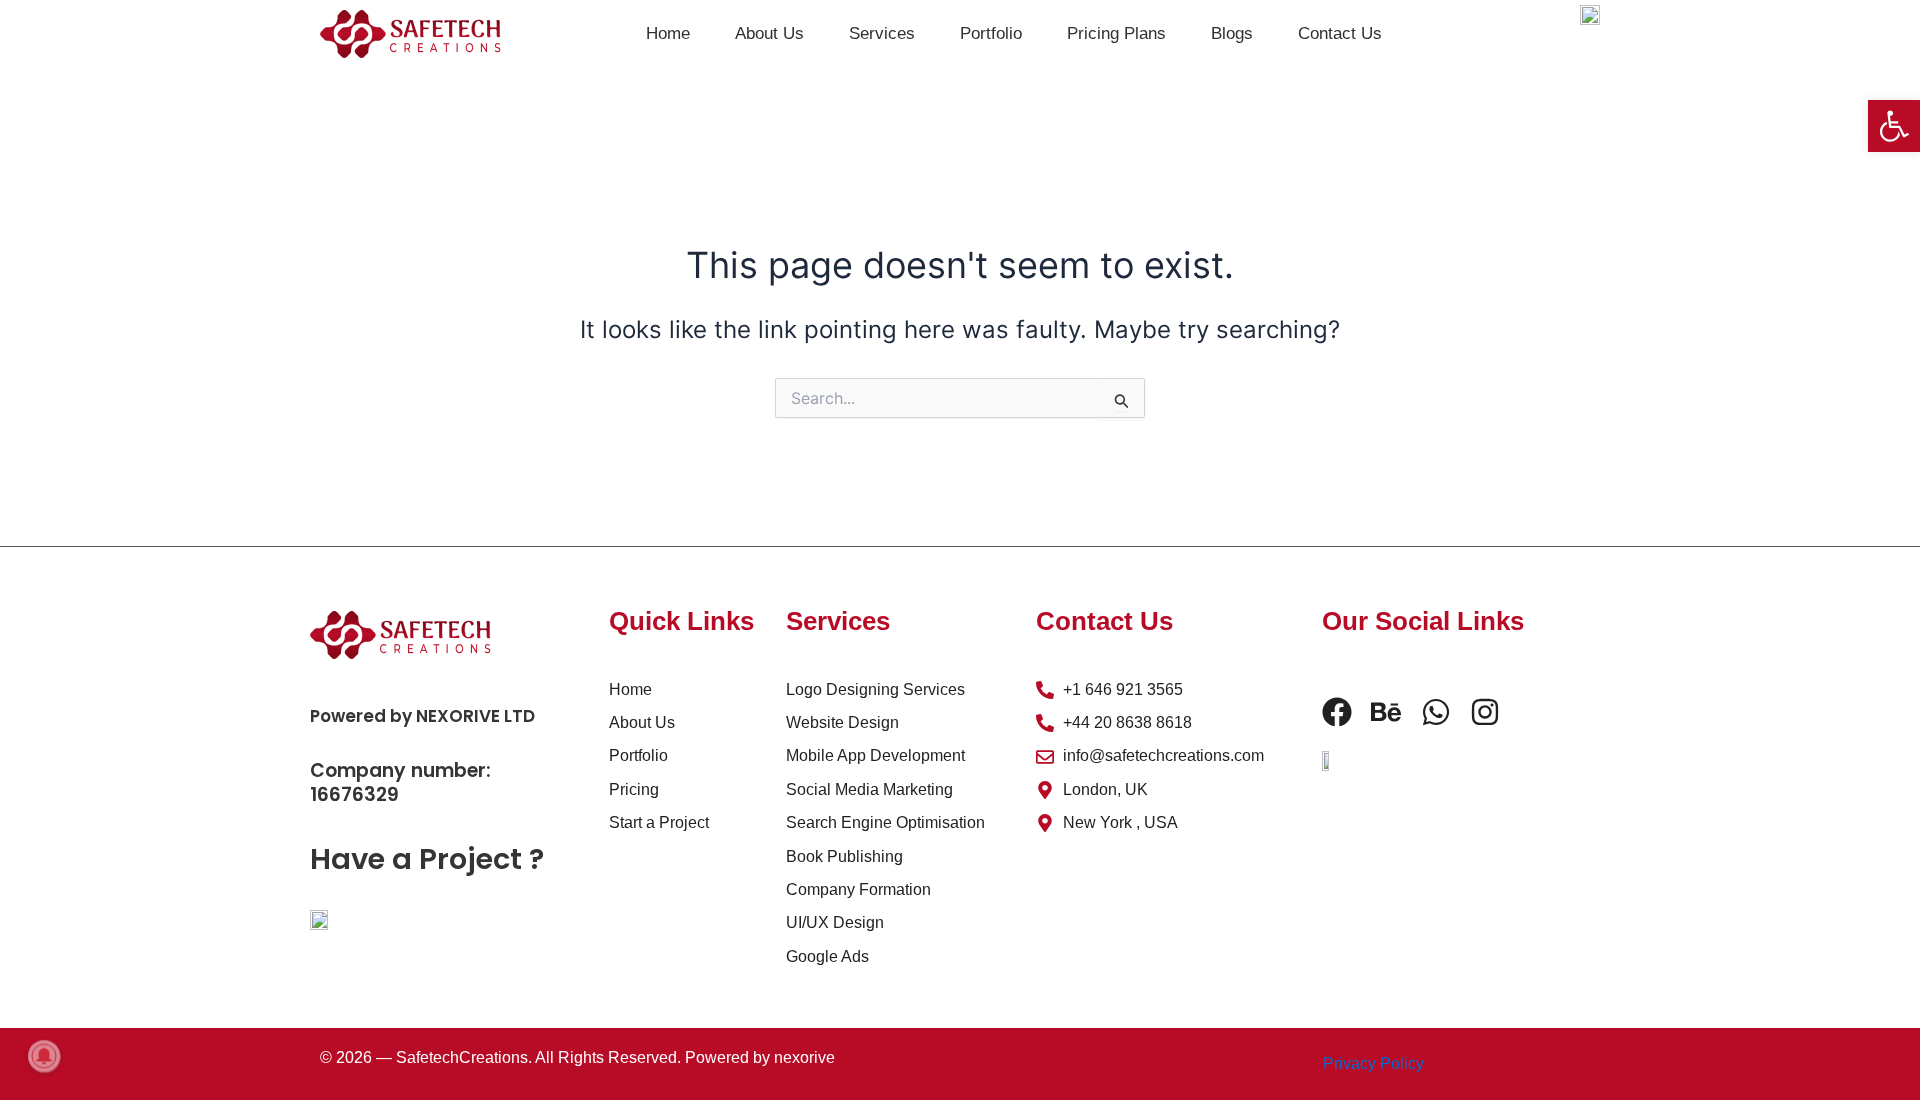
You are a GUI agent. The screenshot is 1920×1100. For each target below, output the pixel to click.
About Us (769, 33)
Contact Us (1340, 33)
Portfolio (991, 33)
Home (668, 33)
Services (882, 33)
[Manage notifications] (44, 1056)
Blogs (1232, 33)
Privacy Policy (1373, 1063)
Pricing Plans (1116, 33)
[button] (1894, 126)
